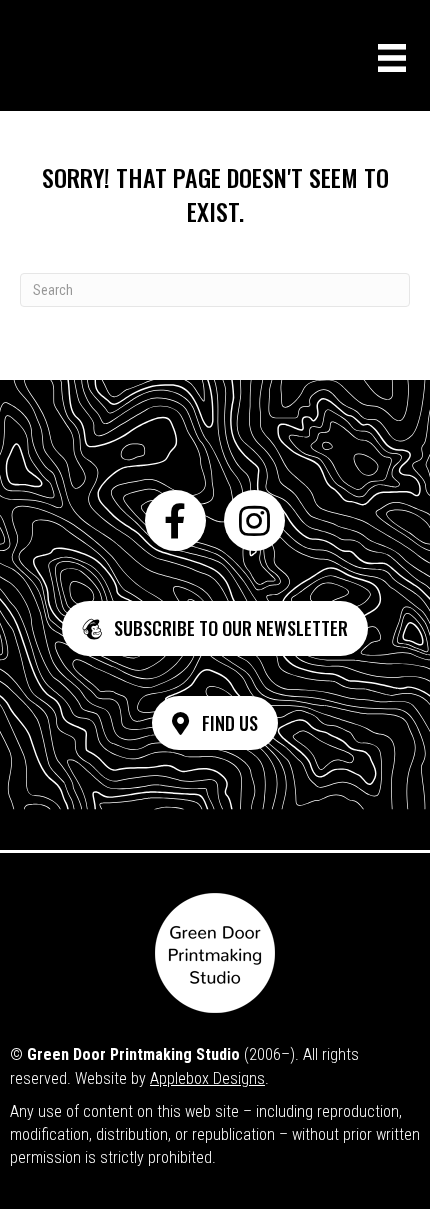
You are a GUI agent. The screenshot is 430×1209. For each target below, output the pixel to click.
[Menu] (392, 58)
